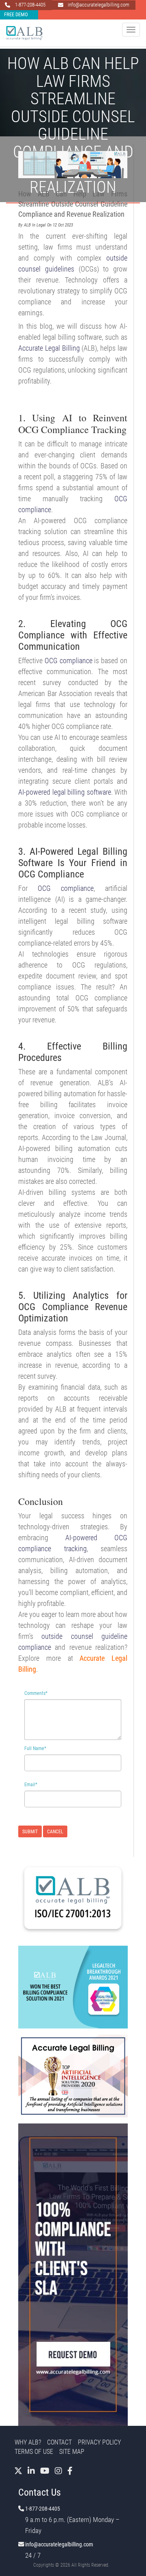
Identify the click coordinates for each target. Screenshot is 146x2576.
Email (31, 1785)
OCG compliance (69, 661)
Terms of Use (34, 2452)
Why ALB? (28, 2442)
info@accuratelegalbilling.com (59, 2545)
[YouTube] (45, 2471)
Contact (59, 2442)
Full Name (35, 1748)
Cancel (55, 1832)
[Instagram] (58, 2471)
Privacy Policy (99, 2442)
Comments (36, 1693)
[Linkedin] (31, 2471)
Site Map (72, 2452)
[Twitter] (18, 2471)
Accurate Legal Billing (49, 348)
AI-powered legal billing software (65, 792)
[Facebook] (70, 2471)
